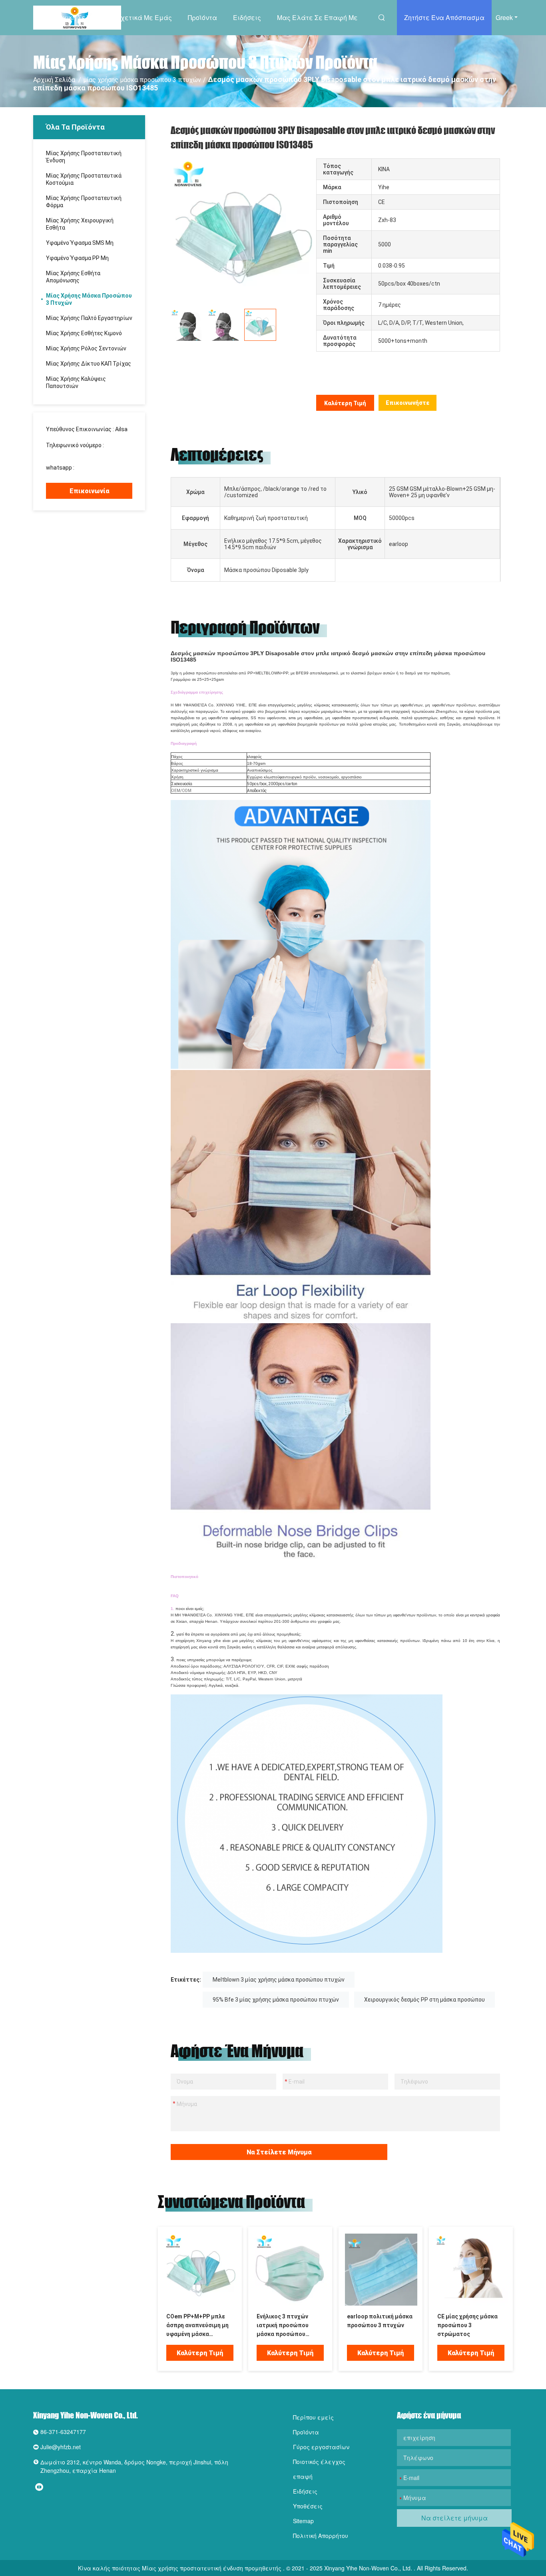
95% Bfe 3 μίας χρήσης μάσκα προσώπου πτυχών (276, 2000)
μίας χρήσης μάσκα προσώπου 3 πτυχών (142, 80)
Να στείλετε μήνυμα (279, 2152)
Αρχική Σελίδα (78, 17)
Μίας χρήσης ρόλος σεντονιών (86, 348)
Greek (504, 17)
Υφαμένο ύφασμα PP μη (77, 258)
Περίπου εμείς (313, 2417)
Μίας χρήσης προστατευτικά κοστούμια (84, 179)
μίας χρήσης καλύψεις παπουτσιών (76, 382)
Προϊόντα (202, 17)
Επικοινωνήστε (408, 403)
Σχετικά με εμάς (144, 17)
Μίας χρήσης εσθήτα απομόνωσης (73, 277)
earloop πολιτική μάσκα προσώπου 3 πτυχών (380, 2321)
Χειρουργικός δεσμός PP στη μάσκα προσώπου (424, 2000)
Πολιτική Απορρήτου (321, 2536)
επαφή (303, 2476)
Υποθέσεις (308, 2506)
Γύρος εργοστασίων (321, 2447)
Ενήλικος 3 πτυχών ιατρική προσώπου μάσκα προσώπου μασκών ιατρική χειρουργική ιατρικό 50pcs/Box (284, 2326)
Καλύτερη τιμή (345, 403)
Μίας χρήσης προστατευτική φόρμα (84, 202)
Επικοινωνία (89, 491)
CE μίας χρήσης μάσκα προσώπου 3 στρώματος (467, 2325)
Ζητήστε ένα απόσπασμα (444, 17)
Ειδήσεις (247, 17)
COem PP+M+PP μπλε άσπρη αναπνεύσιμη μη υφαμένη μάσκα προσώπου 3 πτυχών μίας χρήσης (197, 2326)
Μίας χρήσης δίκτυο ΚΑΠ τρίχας (89, 364)
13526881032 (64, 452)
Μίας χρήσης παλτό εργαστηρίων (89, 318)
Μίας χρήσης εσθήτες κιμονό (84, 333)
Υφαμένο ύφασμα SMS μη (80, 243)
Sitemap (303, 2521)
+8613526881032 (98, 468)
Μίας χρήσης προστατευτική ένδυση (84, 157)
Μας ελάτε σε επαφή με (317, 17)
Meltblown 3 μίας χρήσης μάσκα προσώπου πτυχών (279, 1980)
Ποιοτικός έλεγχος (319, 2462)
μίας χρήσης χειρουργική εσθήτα (80, 224)
